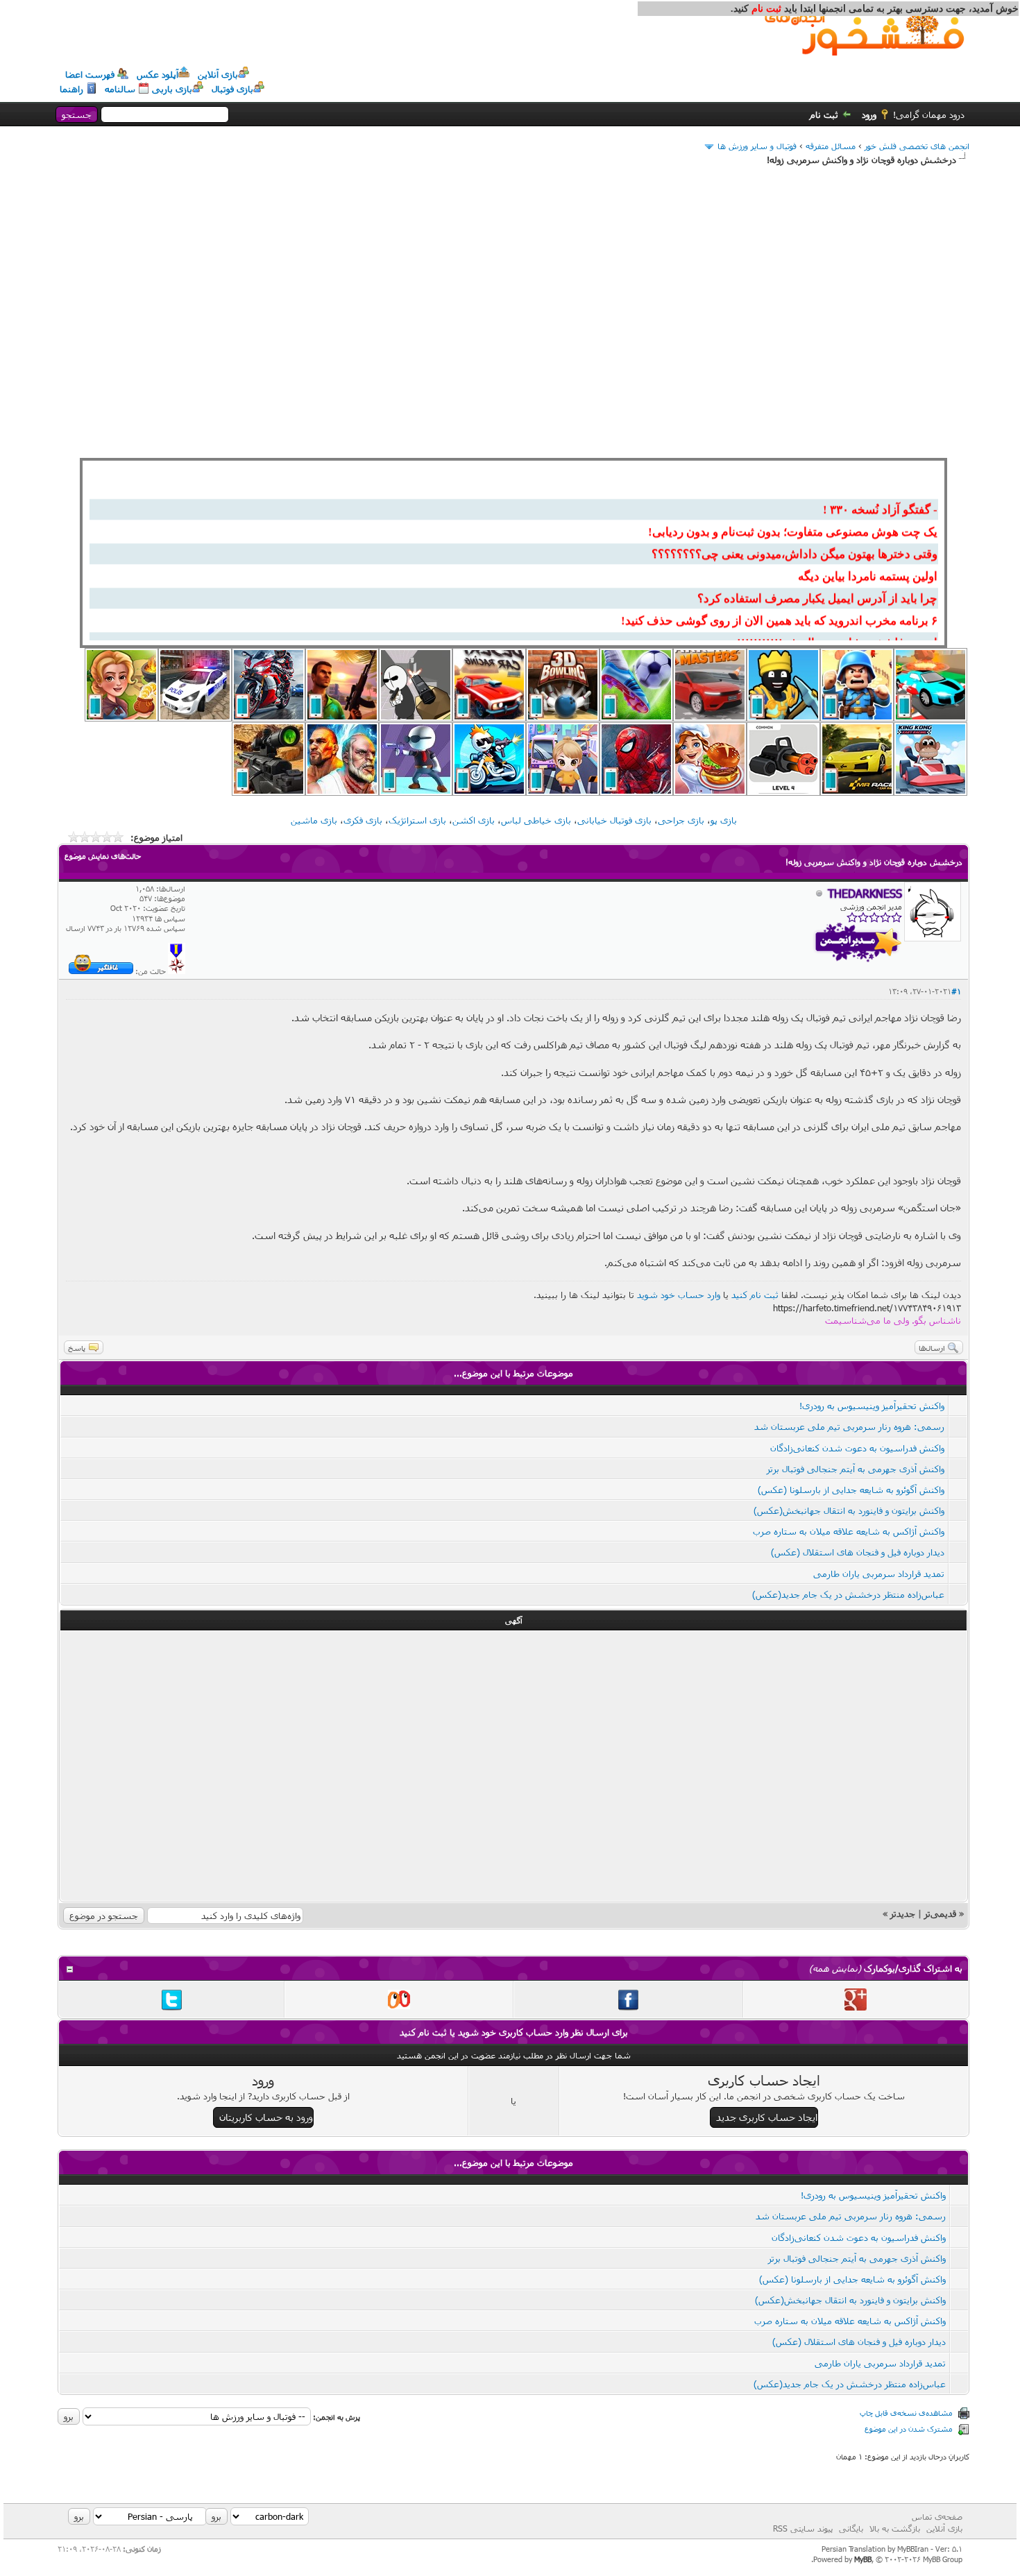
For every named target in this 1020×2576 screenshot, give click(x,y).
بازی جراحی (681, 820)
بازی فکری (363, 820)
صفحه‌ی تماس (937, 2516)
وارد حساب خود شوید (679, 1295)
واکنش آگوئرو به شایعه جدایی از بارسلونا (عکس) (851, 1490)
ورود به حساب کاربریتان (266, 2117)
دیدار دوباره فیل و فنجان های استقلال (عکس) (858, 1552)
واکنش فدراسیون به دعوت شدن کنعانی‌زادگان (857, 1448)
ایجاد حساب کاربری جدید (767, 2117)
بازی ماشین (314, 820)
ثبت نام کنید (755, 1295)
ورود (869, 114)
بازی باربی (172, 89)
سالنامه (120, 89)
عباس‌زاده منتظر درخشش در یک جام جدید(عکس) (848, 1594)
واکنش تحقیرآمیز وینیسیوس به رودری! (872, 1406)
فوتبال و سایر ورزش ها (757, 146)
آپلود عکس (158, 74)
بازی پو (724, 820)
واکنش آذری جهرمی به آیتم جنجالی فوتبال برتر (856, 1469)
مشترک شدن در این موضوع (909, 2429)
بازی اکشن (474, 820)
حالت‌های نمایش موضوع (103, 856)
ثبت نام (824, 114)
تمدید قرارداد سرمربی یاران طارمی (879, 1573)
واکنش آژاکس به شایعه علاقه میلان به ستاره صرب (849, 1531)
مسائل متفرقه (831, 146)
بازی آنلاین (218, 74)
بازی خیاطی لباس (536, 820)
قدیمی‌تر (940, 1913)
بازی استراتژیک (417, 820)
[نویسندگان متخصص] (177, 971)
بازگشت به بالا (895, 2528)
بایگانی (851, 2528)
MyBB (863, 2559)
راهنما (71, 89)
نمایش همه (835, 1968)
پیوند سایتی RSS (803, 2528)
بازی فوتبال (232, 89)
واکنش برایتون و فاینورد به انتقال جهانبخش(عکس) (849, 1510)
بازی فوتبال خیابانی (614, 820)
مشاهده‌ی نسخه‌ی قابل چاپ (906, 2413)
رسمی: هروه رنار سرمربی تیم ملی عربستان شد (849, 1426)
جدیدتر (903, 1913)
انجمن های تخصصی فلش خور (917, 146)
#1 (956, 991)
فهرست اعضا (90, 74)
